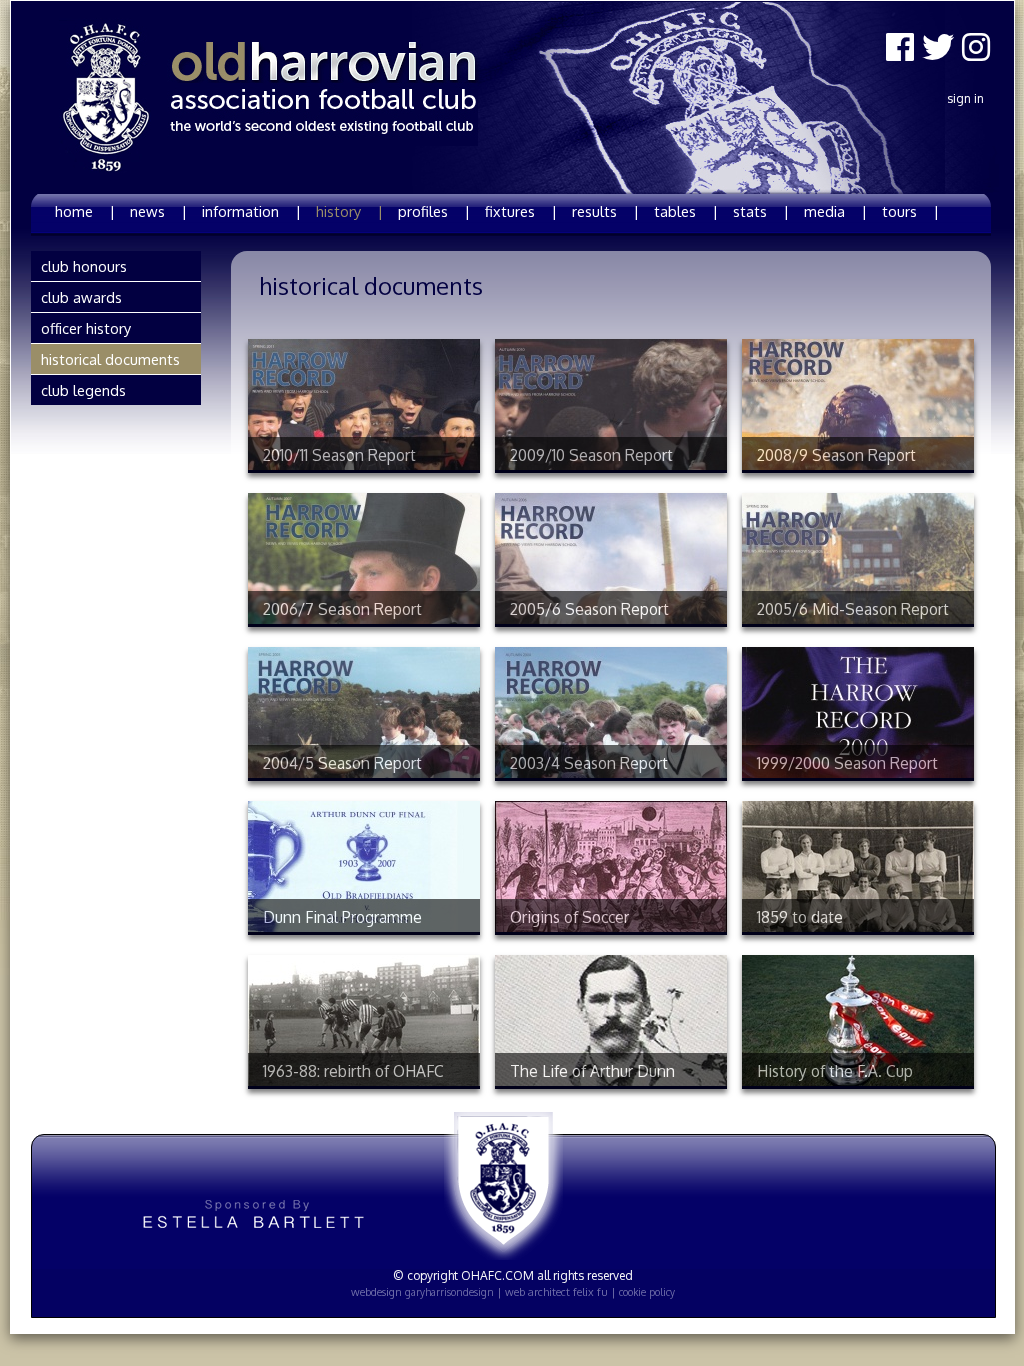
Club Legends (83, 390)
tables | (686, 211)
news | (158, 211)
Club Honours (84, 266)
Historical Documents (110, 359)
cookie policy (647, 1292)
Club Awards (81, 297)
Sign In (965, 98)
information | (251, 211)
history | (349, 211)
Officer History (86, 328)
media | (835, 211)
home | (85, 211)
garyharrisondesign (449, 1292)
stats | (761, 211)
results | (605, 211)
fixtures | (521, 211)
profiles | (434, 211)
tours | (910, 211)
